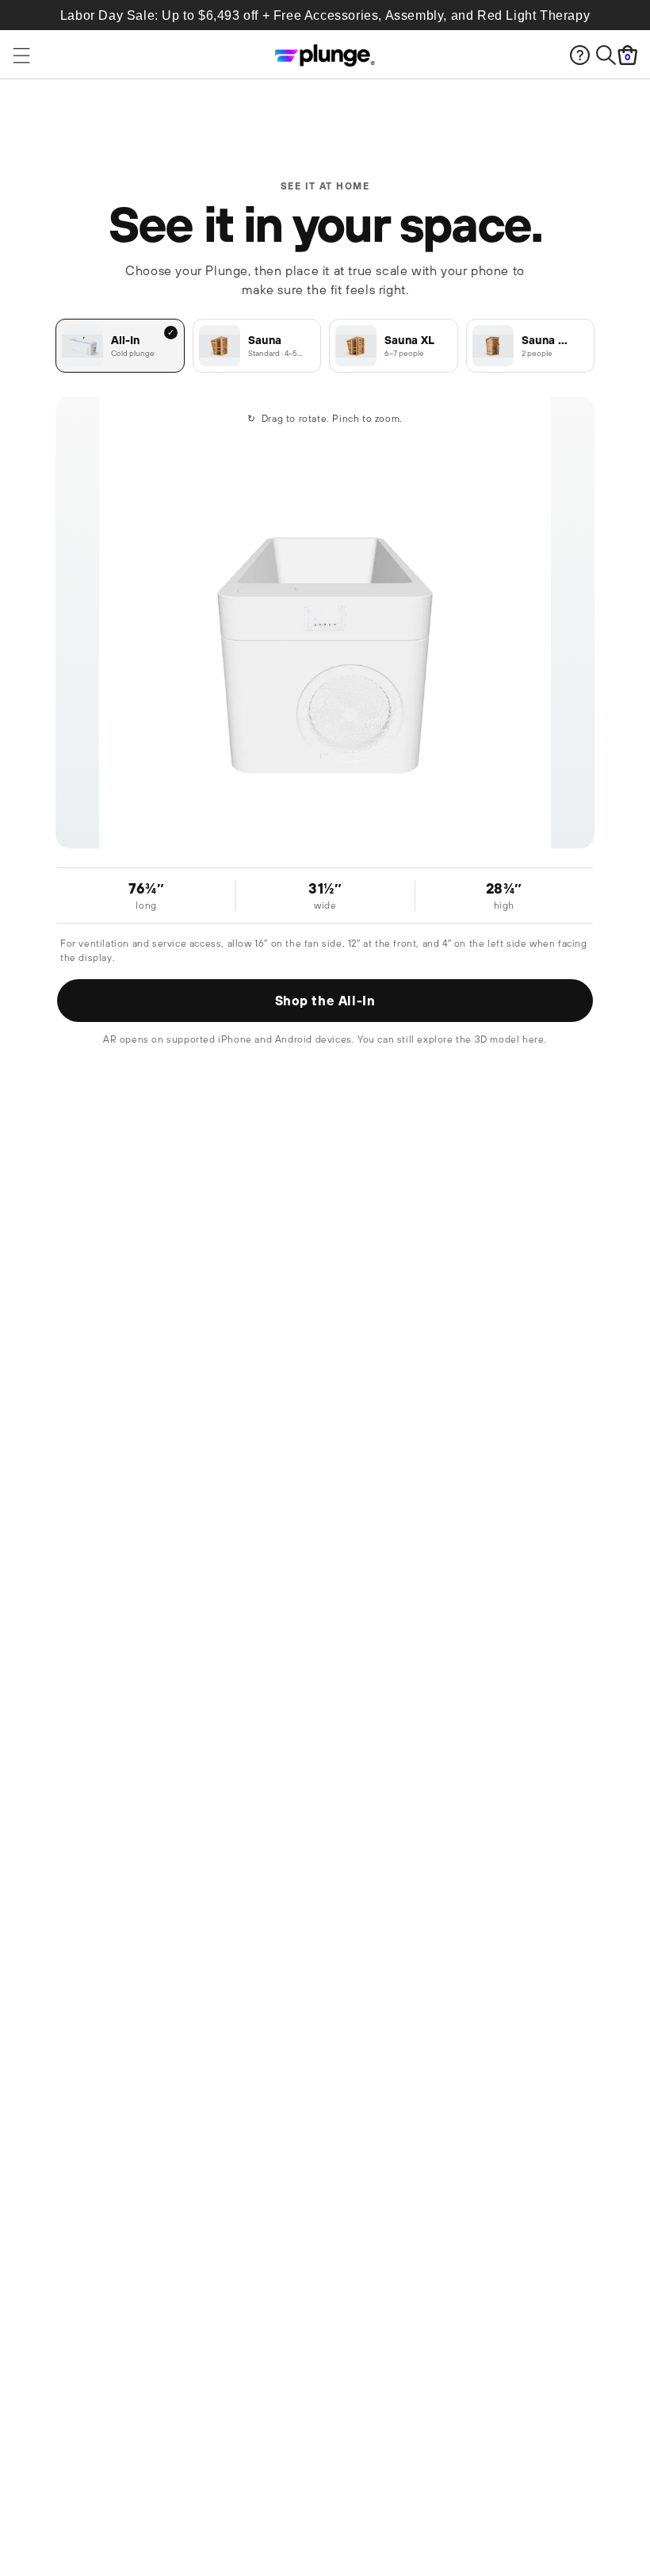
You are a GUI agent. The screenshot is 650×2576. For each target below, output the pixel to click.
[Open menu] (91, 56)
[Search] (606, 55)
